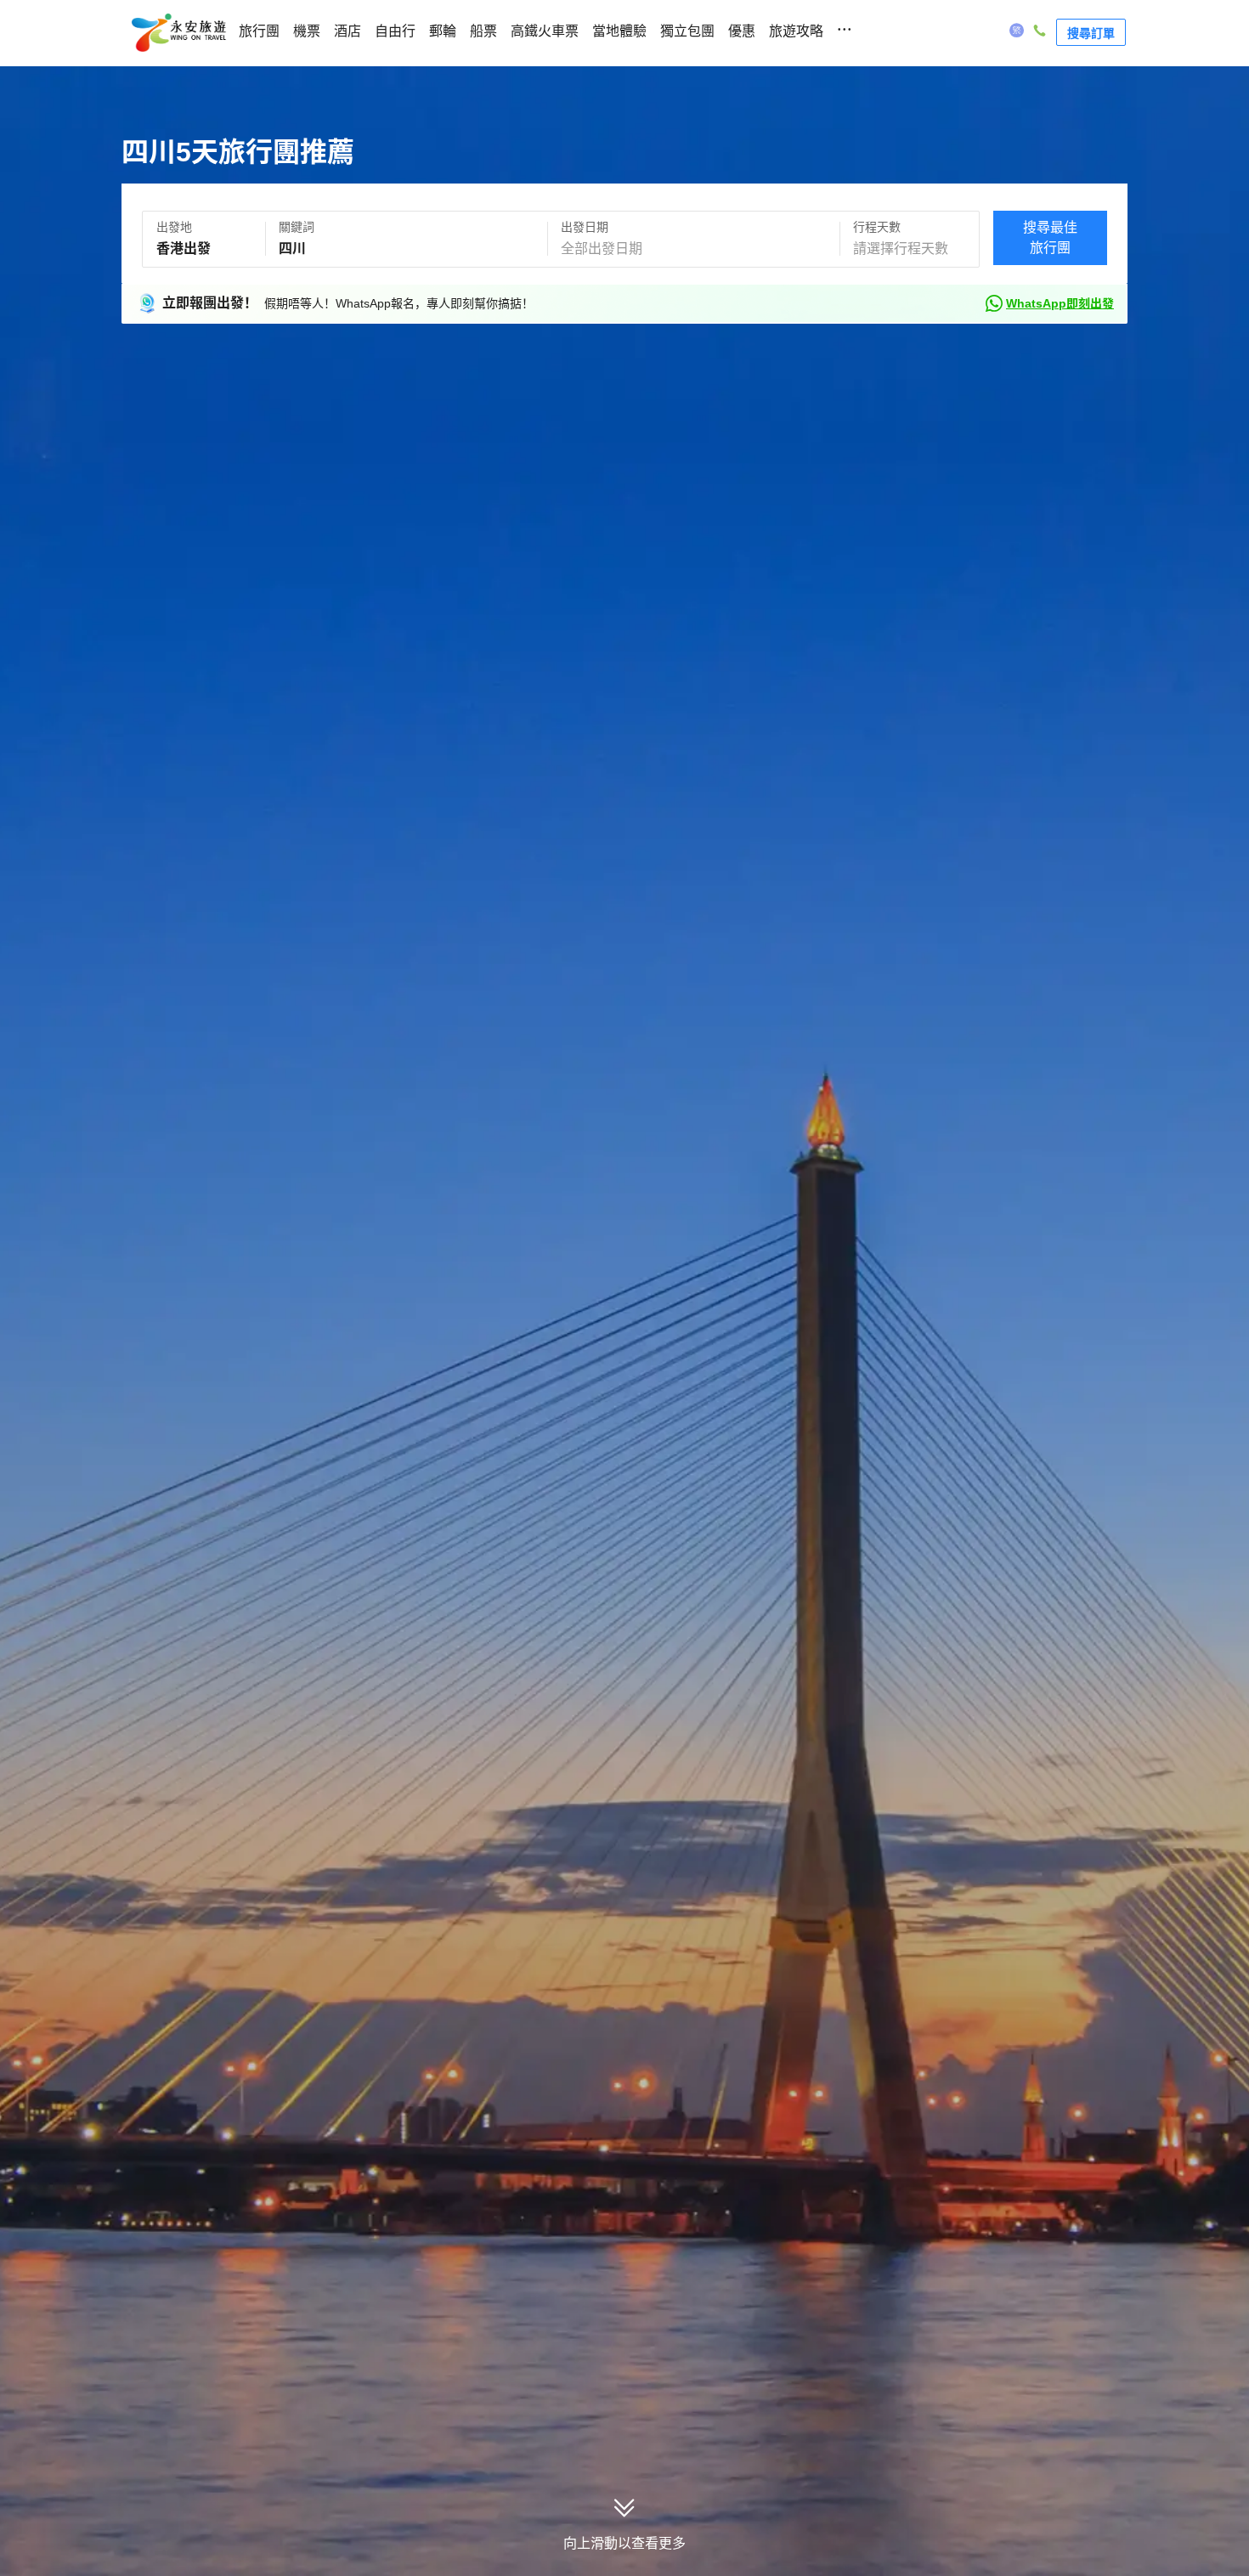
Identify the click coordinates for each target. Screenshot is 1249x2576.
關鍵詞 (297, 227)
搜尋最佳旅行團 (1050, 237)
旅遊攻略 (796, 31)
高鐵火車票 (545, 31)
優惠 (742, 31)
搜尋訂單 (1091, 32)
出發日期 (585, 227)
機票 (307, 31)
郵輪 (443, 31)
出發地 (174, 227)
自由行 (395, 31)
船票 (483, 31)
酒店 (348, 31)
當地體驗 (619, 31)
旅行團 (259, 31)
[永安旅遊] (178, 33)
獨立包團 (687, 31)
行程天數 (877, 227)
